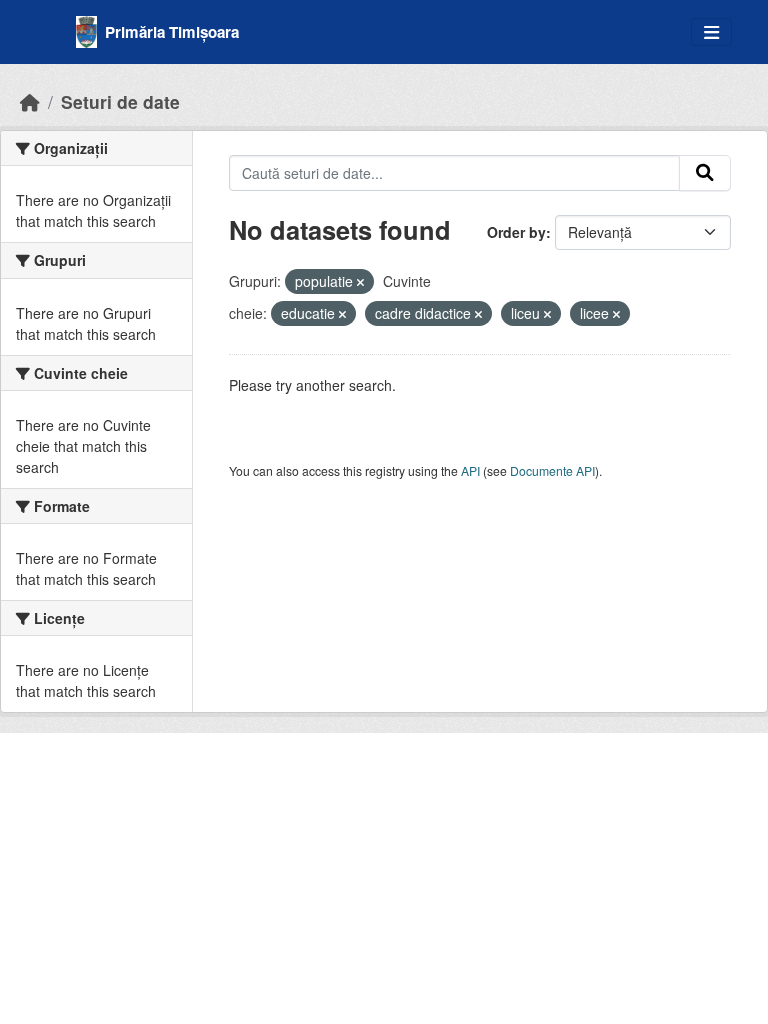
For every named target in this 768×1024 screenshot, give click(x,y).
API (470, 470)
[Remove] (360, 282)
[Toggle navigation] (711, 32)
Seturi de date (120, 101)
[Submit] (705, 173)
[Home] (30, 101)
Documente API (552, 470)
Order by (516, 232)
